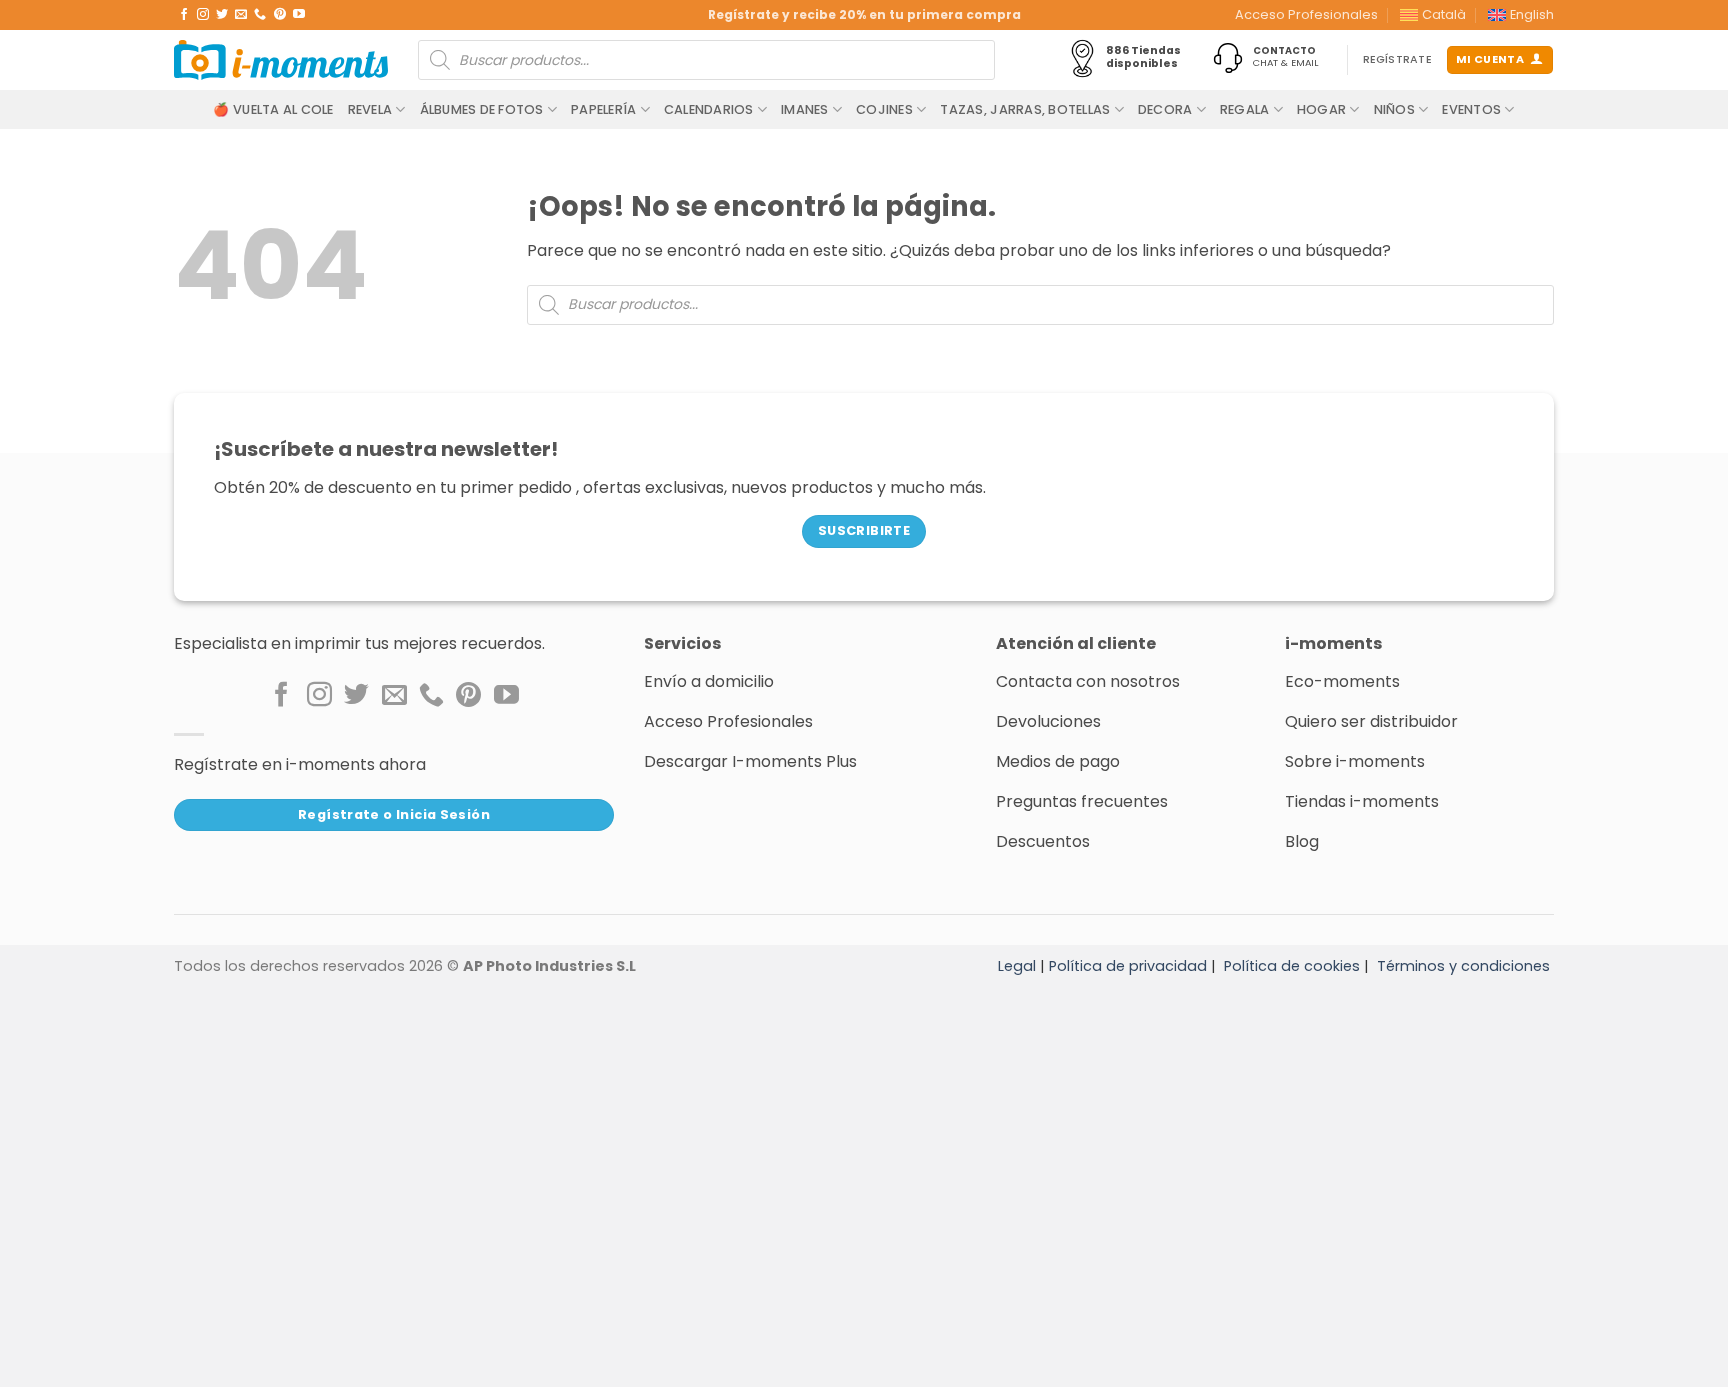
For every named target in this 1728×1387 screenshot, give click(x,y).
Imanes (805, 109)
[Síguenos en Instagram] (203, 15)
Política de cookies (1292, 966)
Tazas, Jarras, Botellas (1025, 109)
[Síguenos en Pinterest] (280, 15)
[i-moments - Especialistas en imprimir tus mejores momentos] (281, 60)
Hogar (1321, 109)
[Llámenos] (260, 15)
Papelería (603, 109)
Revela (370, 109)
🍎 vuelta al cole (273, 109)
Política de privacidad (1128, 966)
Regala (1245, 109)
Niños (1394, 109)
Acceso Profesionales (1306, 14)
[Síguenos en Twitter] (222, 15)
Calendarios (709, 109)
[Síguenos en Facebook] (184, 15)
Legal (1017, 966)
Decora (1165, 109)
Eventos (1471, 109)
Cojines (884, 109)
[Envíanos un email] (241, 15)
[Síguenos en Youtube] (299, 15)
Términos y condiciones (1463, 966)
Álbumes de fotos (482, 109)
